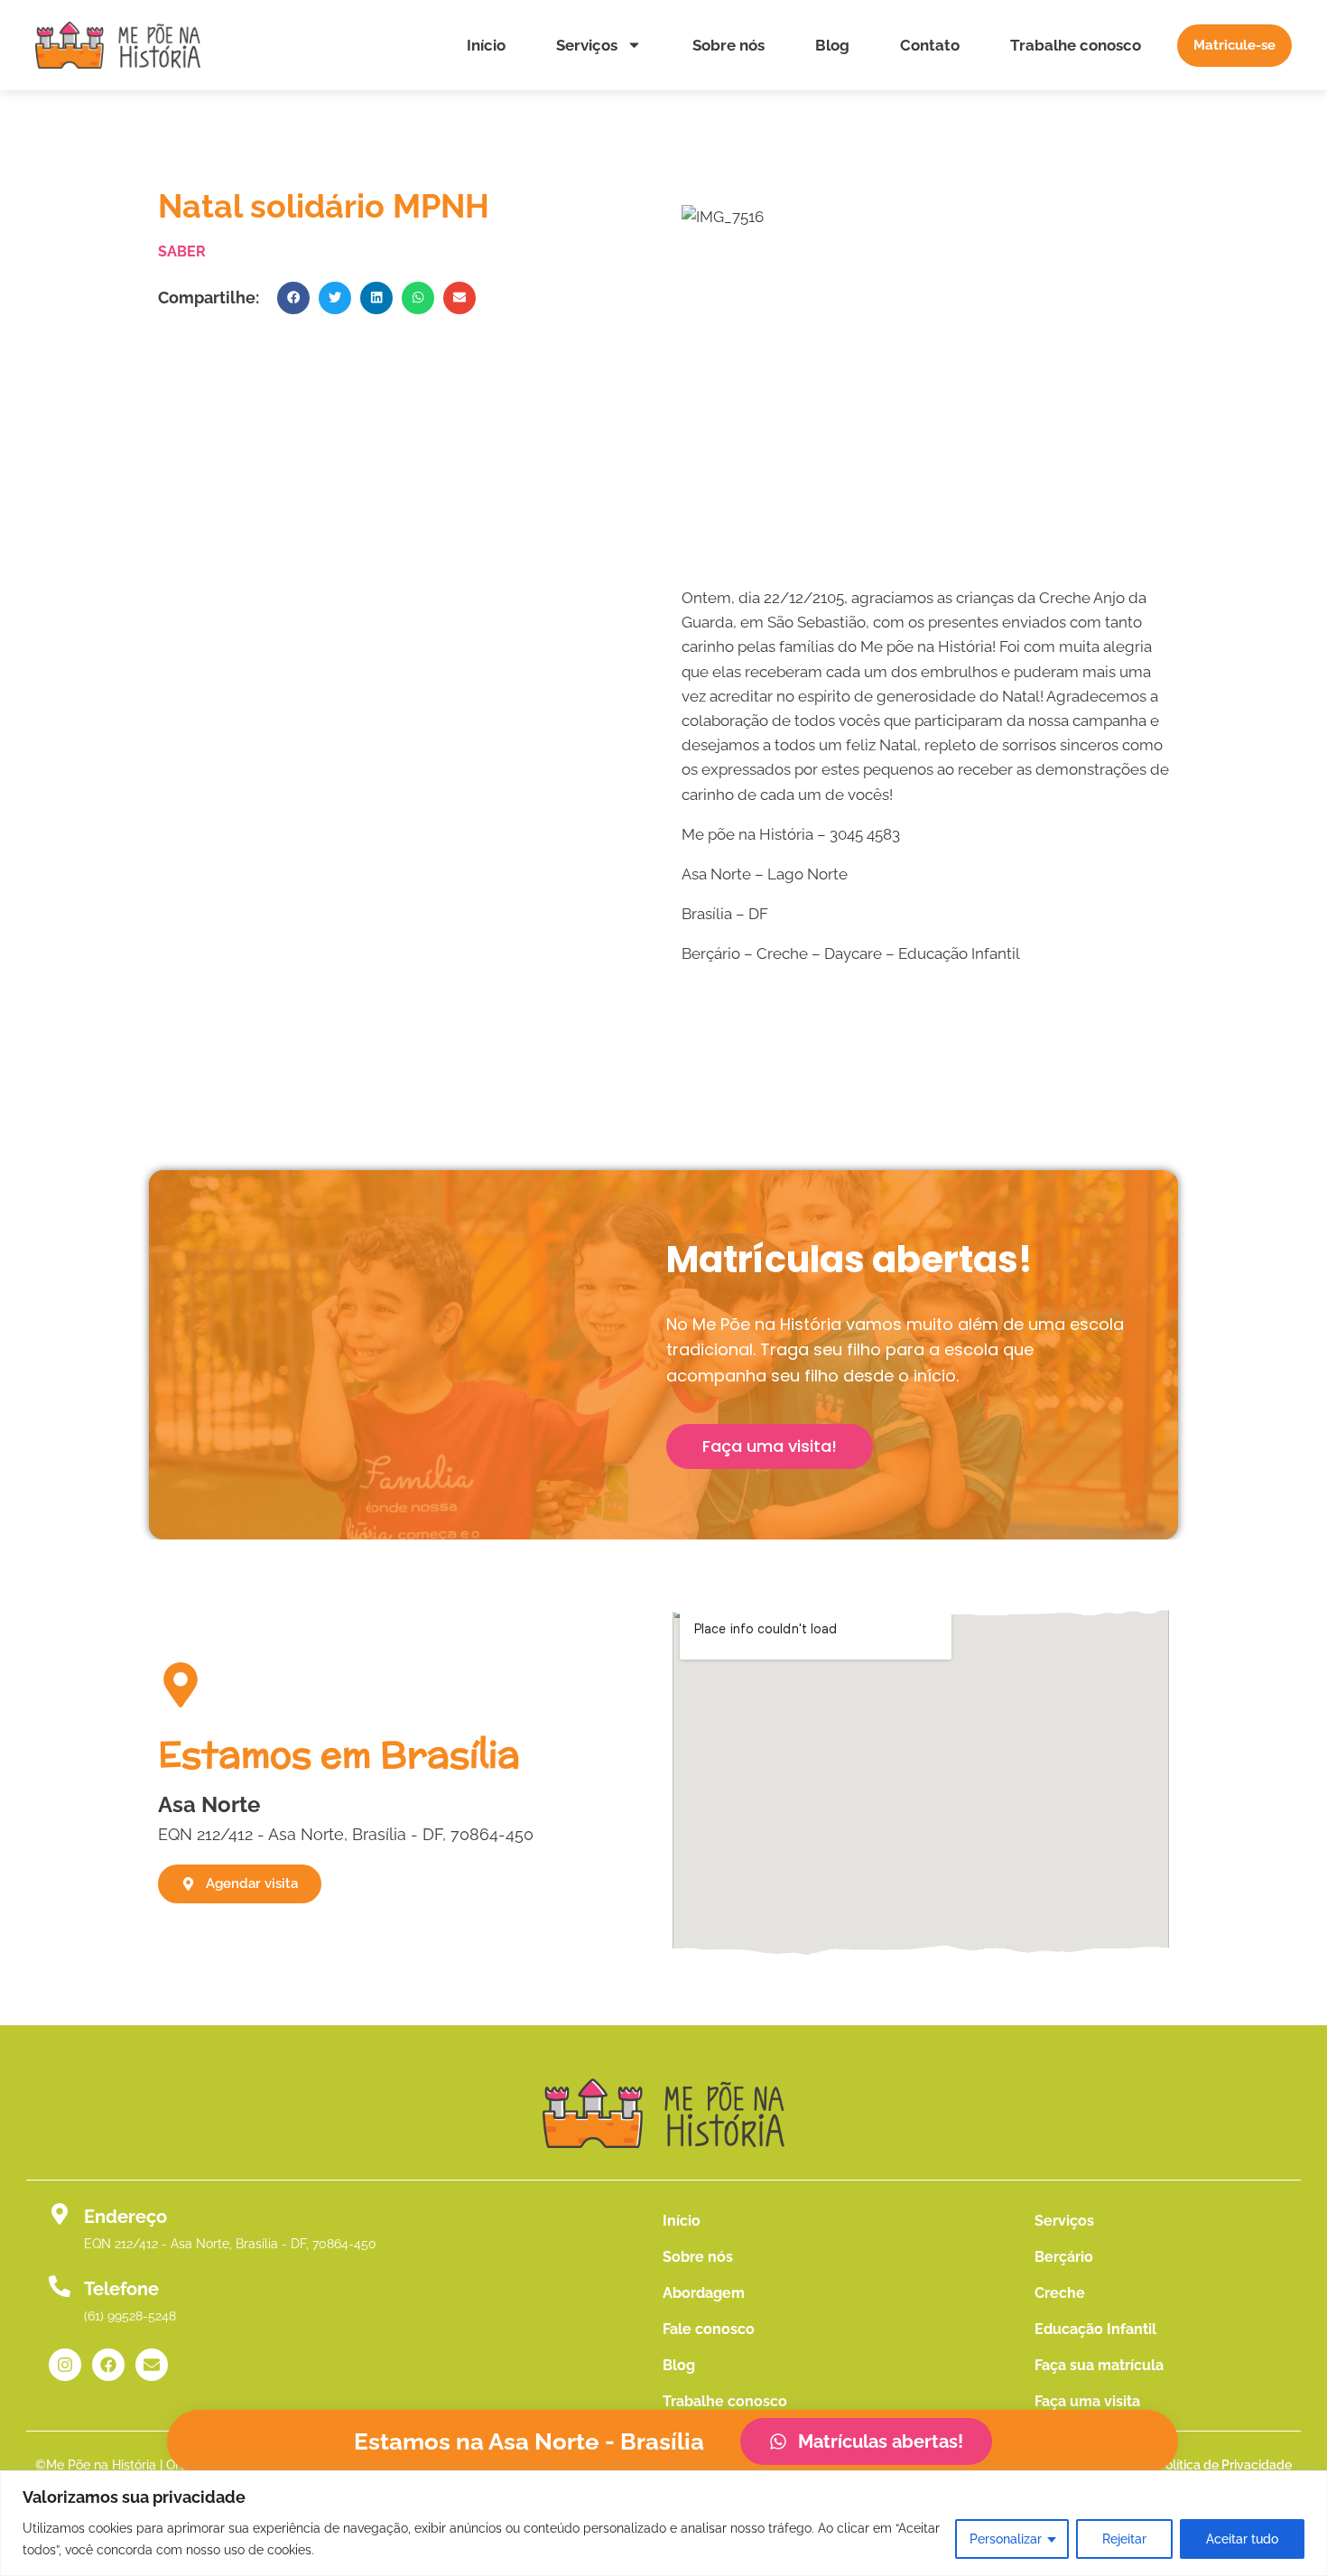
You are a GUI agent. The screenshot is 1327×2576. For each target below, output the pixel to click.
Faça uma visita (1087, 2401)
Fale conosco (709, 2329)
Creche (1060, 2293)
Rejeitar (1124, 2539)
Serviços (587, 45)
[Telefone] (60, 2286)
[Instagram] (65, 2365)
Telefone (121, 2289)
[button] (293, 298)
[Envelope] (152, 2365)
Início (486, 45)
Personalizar (1006, 2539)
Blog (832, 45)
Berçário (1064, 2257)
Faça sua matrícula (1099, 2365)
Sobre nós (728, 45)
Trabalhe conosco (1076, 45)
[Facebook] (108, 2365)
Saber (182, 251)
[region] (663, 2523)
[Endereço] (60, 2214)
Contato (930, 45)
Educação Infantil (1095, 2329)
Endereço (125, 2217)
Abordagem (704, 2293)
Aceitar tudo (1242, 2539)
